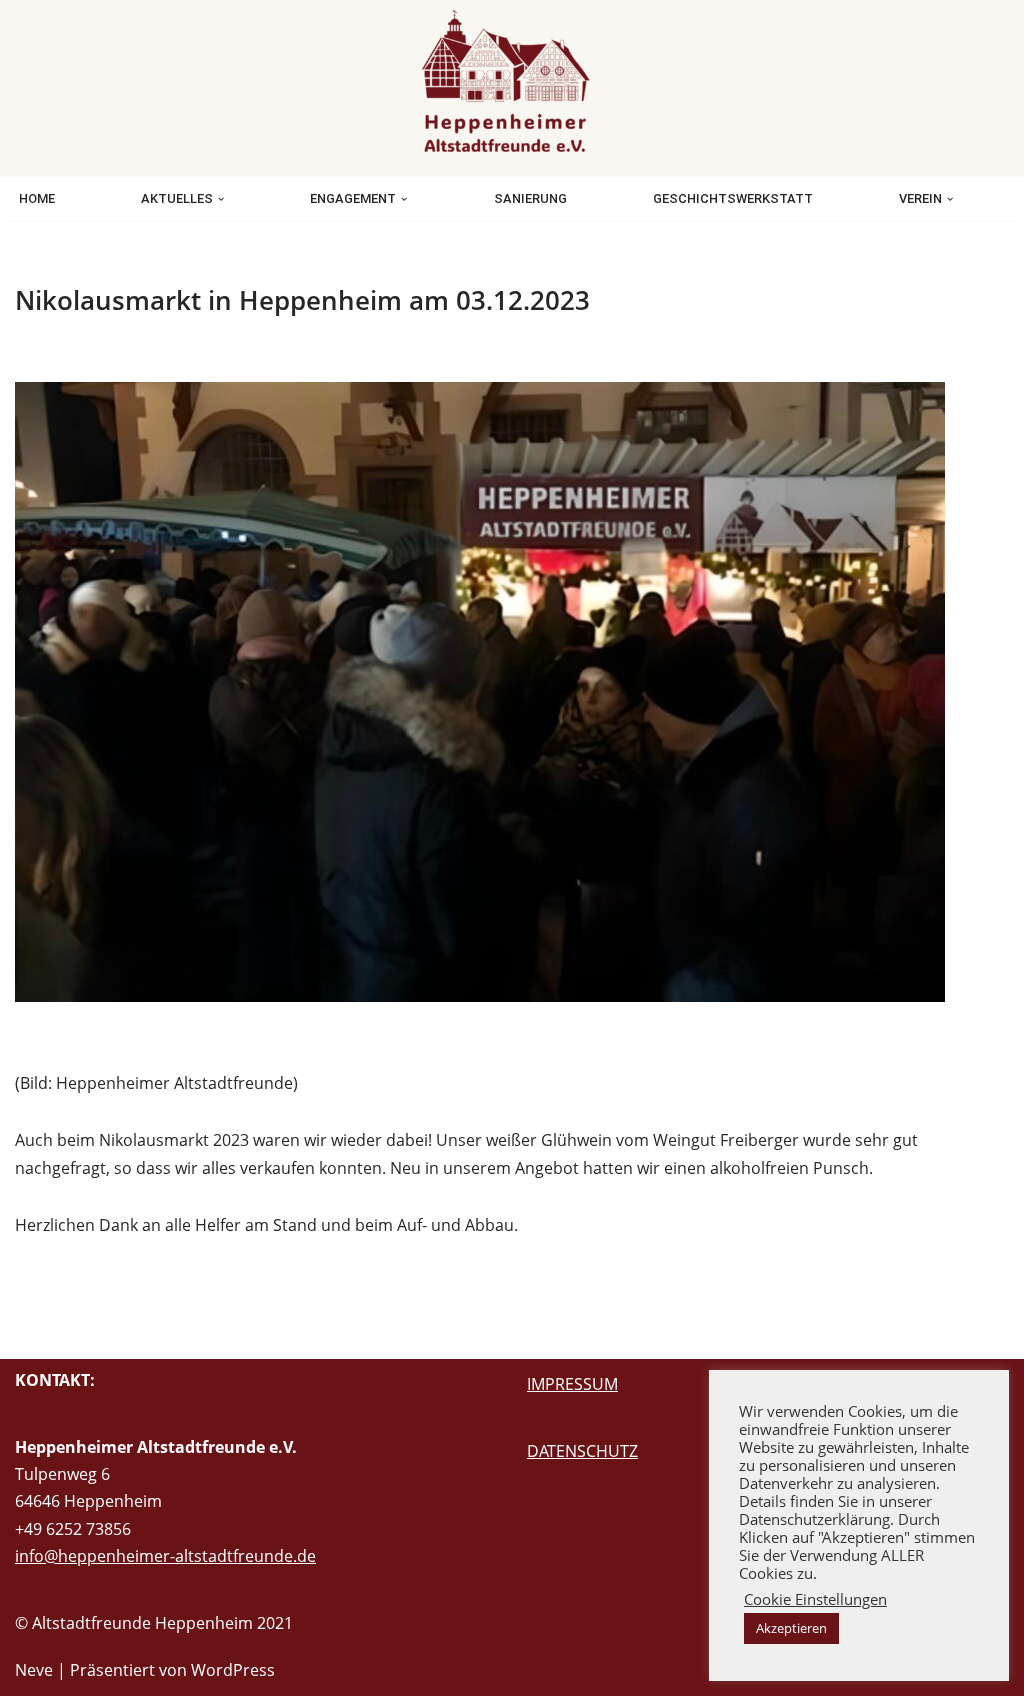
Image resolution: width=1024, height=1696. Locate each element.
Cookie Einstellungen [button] (815, 1599)
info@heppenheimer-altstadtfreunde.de (165, 1556)
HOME (37, 198)
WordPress (233, 1670)
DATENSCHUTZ (582, 1451)
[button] (221, 199)
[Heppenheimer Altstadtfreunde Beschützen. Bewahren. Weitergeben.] (512, 84)
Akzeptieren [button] (791, 1628)
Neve (34, 1670)
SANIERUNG (530, 198)
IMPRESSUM (572, 1384)
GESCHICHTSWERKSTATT (733, 198)
